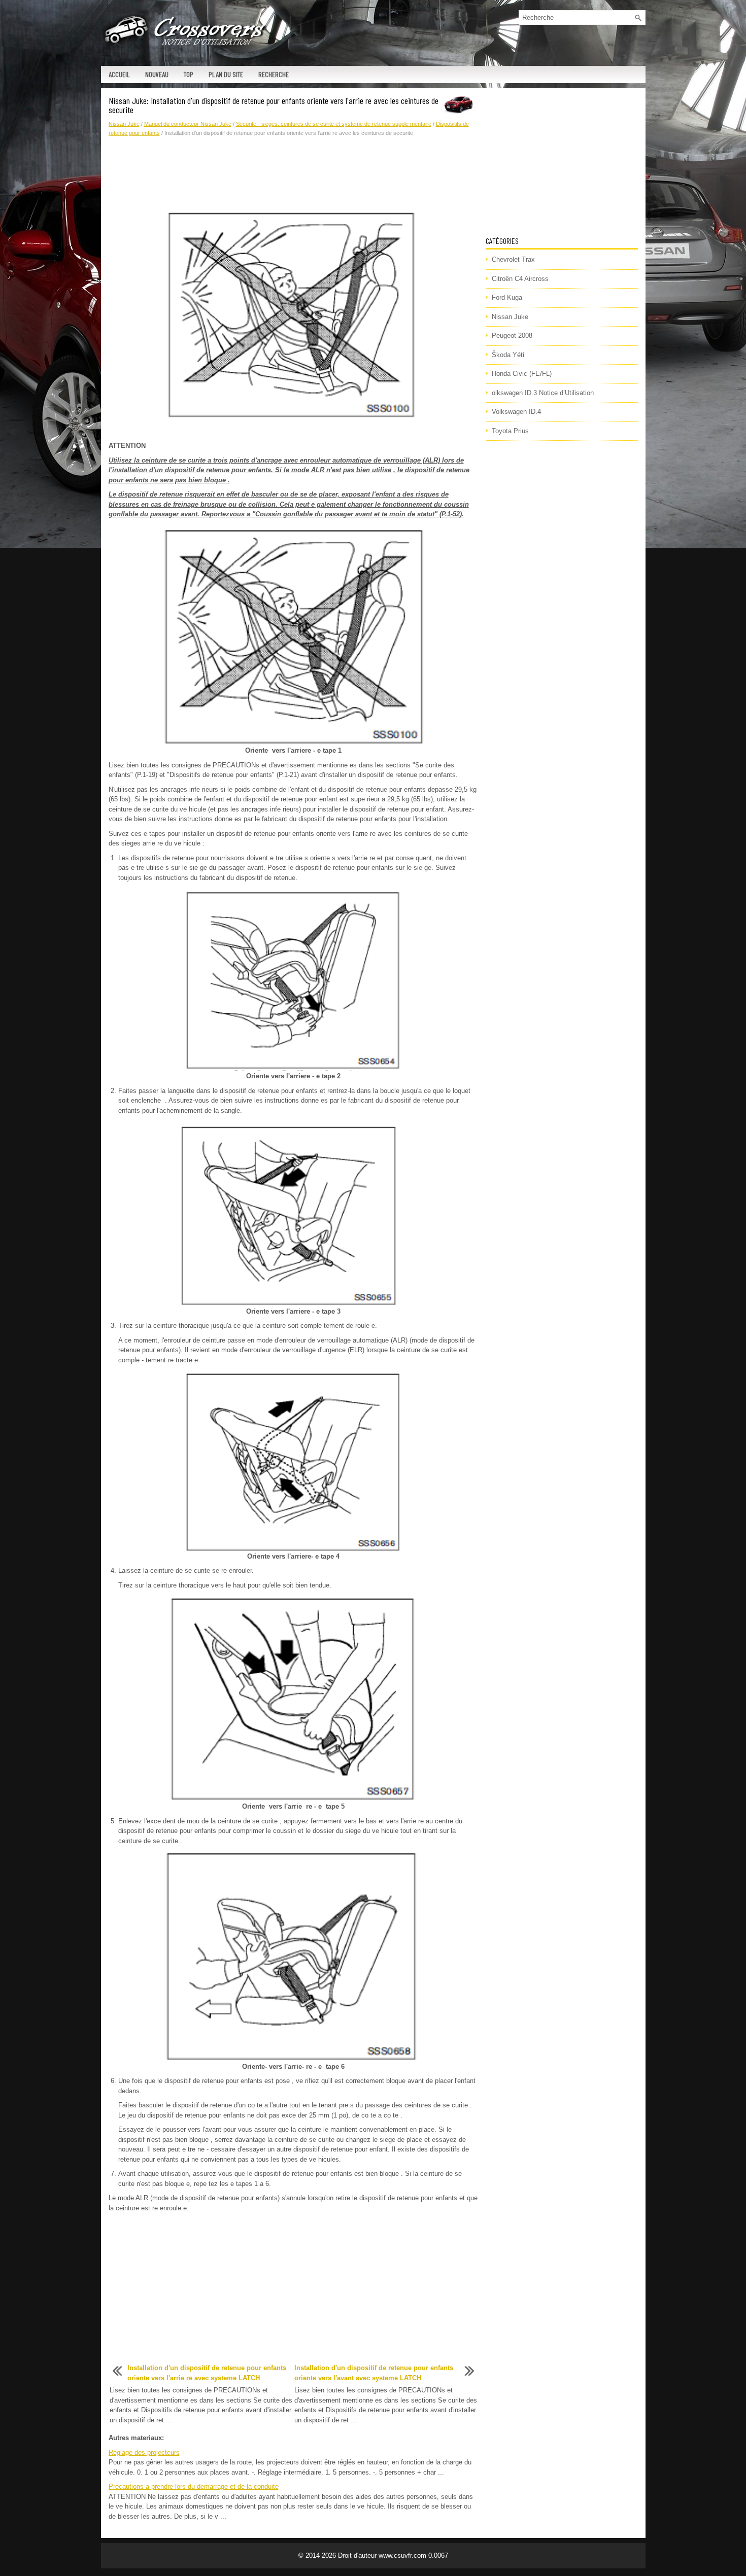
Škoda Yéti (508, 355)
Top (189, 74)
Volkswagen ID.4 (516, 412)
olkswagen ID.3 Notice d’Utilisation (543, 393)
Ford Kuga (507, 297)
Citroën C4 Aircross (520, 279)
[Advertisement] (293, 173)
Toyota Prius (510, 431)
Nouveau (157, 74)
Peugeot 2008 (512, 336)
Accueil (119, 74)
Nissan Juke (124, 124)
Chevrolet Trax (513, 259)
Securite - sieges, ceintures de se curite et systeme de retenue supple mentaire (334, 124)
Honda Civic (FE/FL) (522, 374)
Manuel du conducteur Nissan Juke (188, 124)
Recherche (274, 74)
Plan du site (226, 74)
